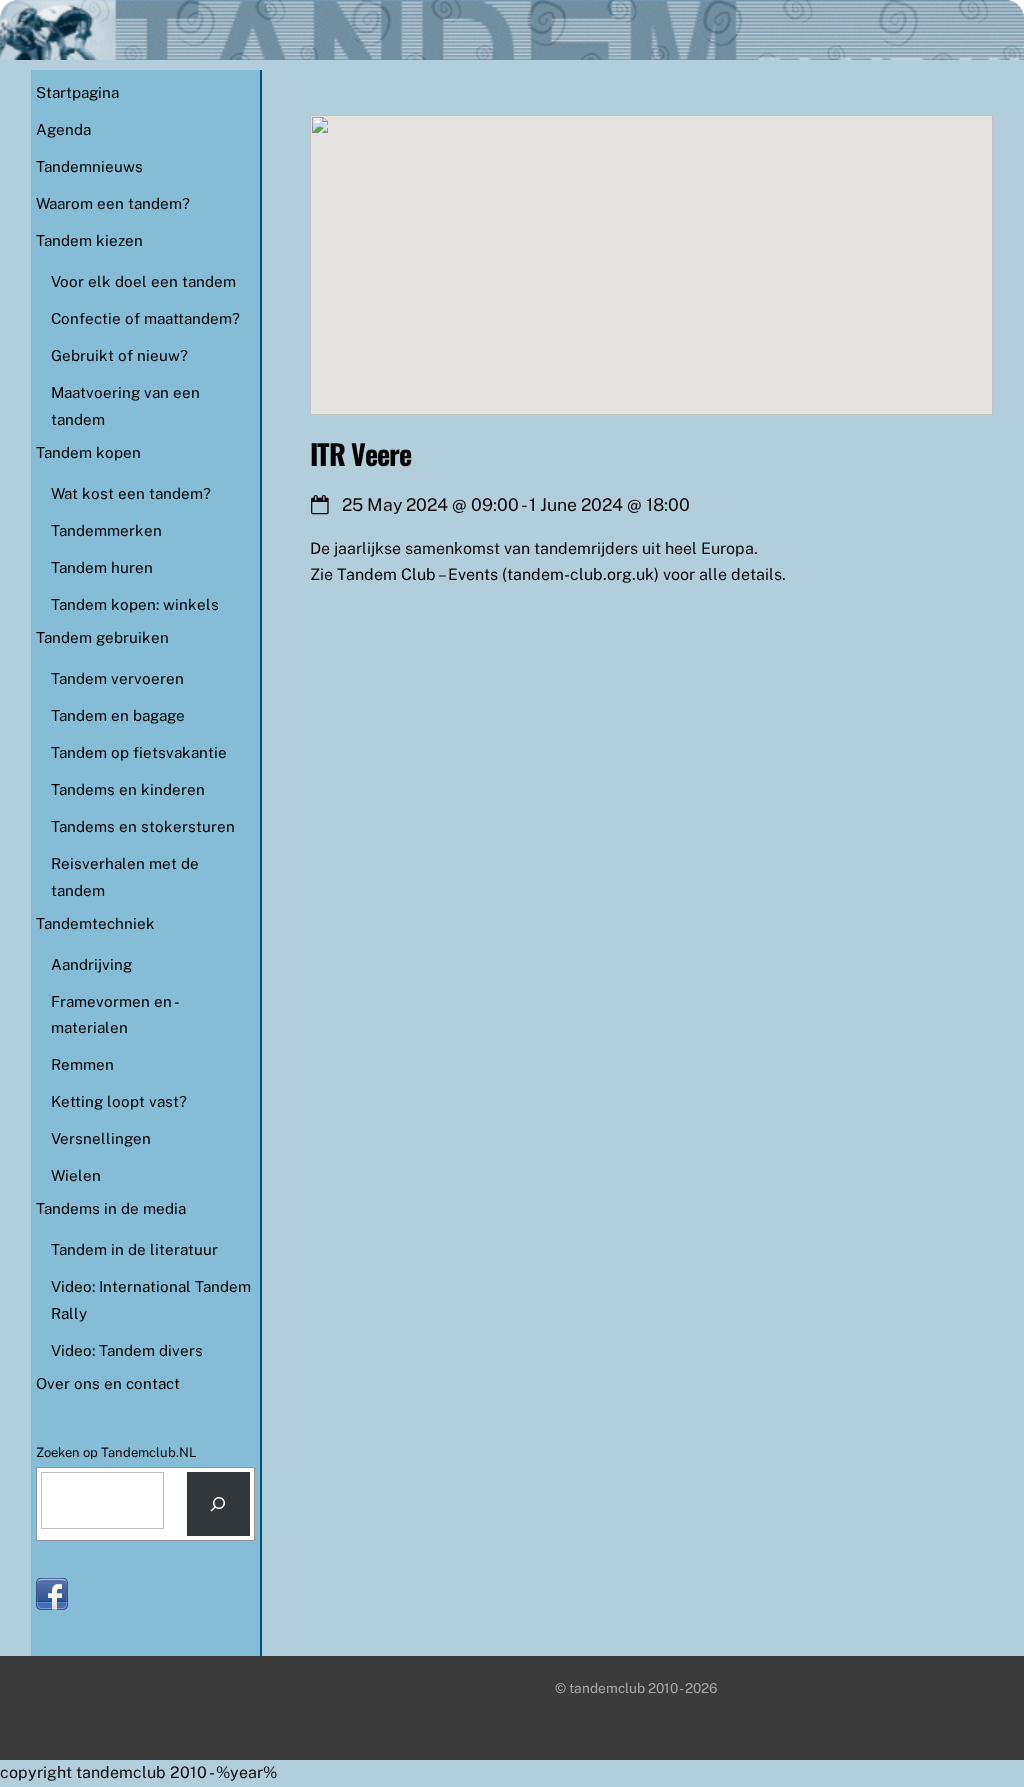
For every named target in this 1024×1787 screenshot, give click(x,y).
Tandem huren (102, 567)
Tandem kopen (88, 452)
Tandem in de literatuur (134, 1249)
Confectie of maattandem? (145, 318)
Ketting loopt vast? (119, 1101)
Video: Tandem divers (127, 1350)
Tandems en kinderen (128, 789)
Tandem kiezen (89, 240)
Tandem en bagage (118, 715)
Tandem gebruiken (102, 637)
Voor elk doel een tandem (143, 281)
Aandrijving (91, 964)
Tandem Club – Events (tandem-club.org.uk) (498, 574)
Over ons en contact (108, 1383)
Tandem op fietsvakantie (139, 752)
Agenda (63, 129)
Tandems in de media (111, 1208)
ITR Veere (360, 453)
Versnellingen (101, 1138)
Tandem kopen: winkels (135, 604)
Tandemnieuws (89, 166)
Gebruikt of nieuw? (119, 355)
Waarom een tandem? (113, 203)
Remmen (82, 1064)
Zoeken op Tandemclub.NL (116, 1452)
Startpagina (77, 92)
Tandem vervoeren (117, 678)
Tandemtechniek (95, 923)
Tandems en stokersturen (143, 826)
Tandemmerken (106, 530)
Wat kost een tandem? (131, 493)
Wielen (76, 1175)
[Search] (218, 1504)
